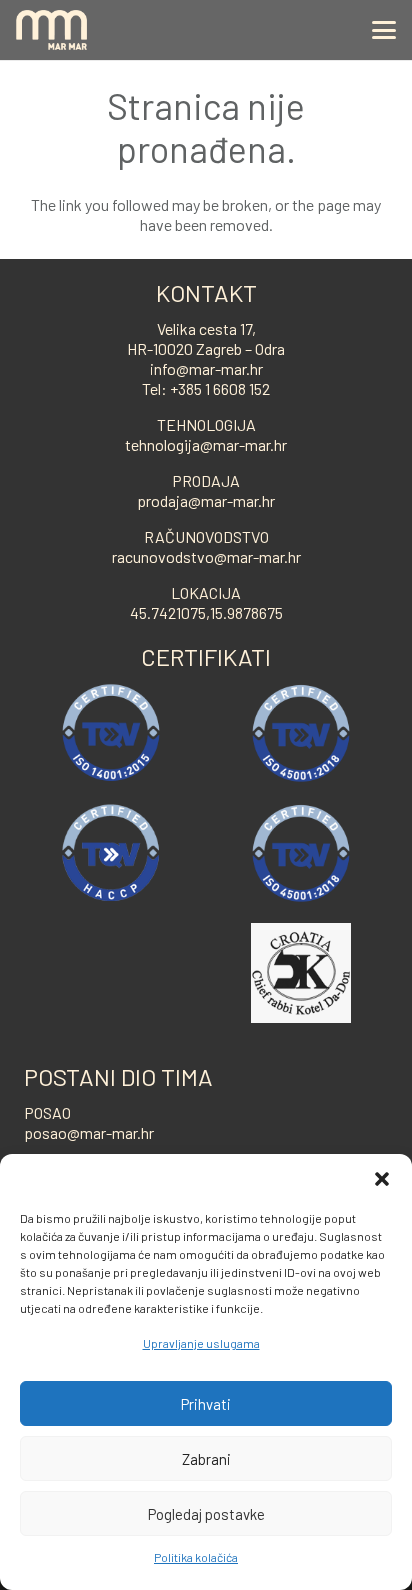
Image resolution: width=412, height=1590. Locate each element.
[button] (382, 1179)
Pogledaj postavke (206, 1514)
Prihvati (206, 1404)
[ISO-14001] (111, 733)
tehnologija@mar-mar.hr (206, 444)
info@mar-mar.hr (206, 368)
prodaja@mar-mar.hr (206, 500)
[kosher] (301, 973)
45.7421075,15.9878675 (206, 612)
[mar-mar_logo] (51, 30)
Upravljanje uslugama (201, 1343)
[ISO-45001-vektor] (301, 733)
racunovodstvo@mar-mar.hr (206, 556)
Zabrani (206, 1459)
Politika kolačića (196, 1557)
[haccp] (111, 853)
